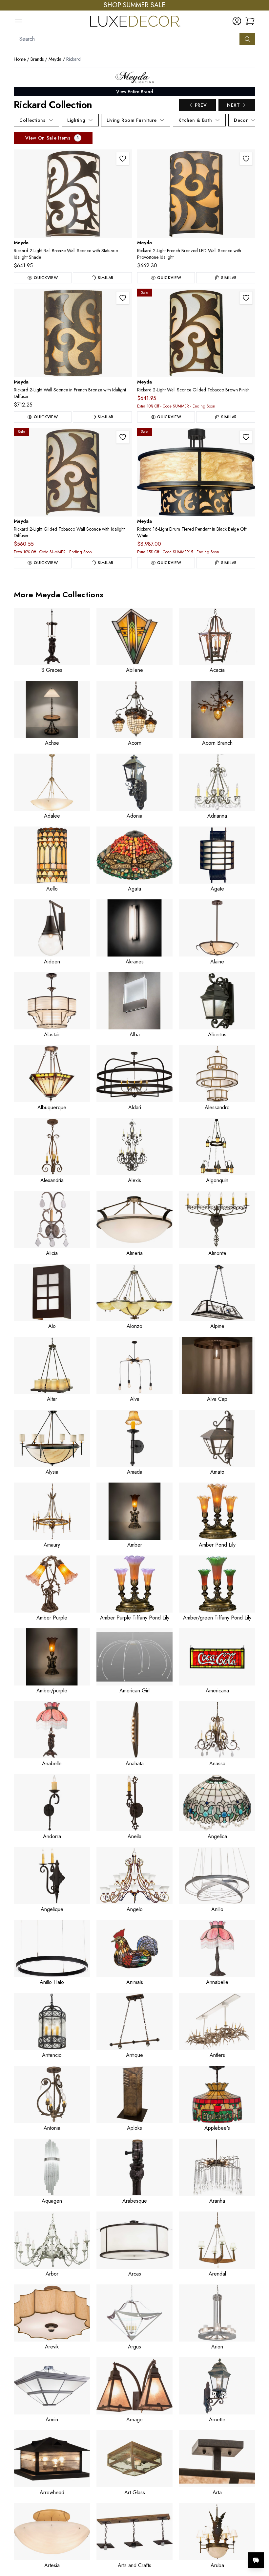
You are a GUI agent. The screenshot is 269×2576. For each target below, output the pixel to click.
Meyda (55, 59)
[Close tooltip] (259, 2540)
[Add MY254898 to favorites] (123, 298)
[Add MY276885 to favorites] (123, 159)
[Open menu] (18, 21)
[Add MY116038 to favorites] (246, 298)
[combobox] (127, 39)
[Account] (237, 21)
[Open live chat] (256, 2560)
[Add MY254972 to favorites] (246, 159)
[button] (250, 21)
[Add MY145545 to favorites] (246, 437)
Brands (37, 59)
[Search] (247, 39)
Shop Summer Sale (134, 5)
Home (20, 59)
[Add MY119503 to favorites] (123, 437)
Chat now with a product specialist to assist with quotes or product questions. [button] (210, 2543)
